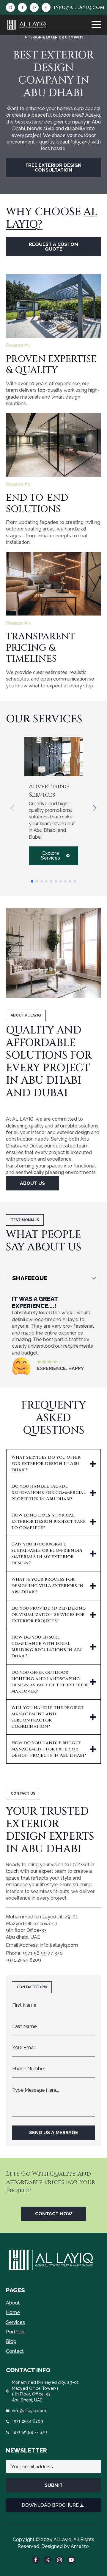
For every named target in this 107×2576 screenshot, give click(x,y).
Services (15, 2322)
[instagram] (10, 7)
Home (13, 2312)
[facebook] (22, 7)
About (13, 2303)
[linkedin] (46, 7)
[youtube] (71, 2560)
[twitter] (48, 2560)
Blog (11, 2341)
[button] (95, 808)
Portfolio (16, 2332)
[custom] (34, 7)
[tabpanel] (53, 1335)
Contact (15, 2351)
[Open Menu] (96, 25)
